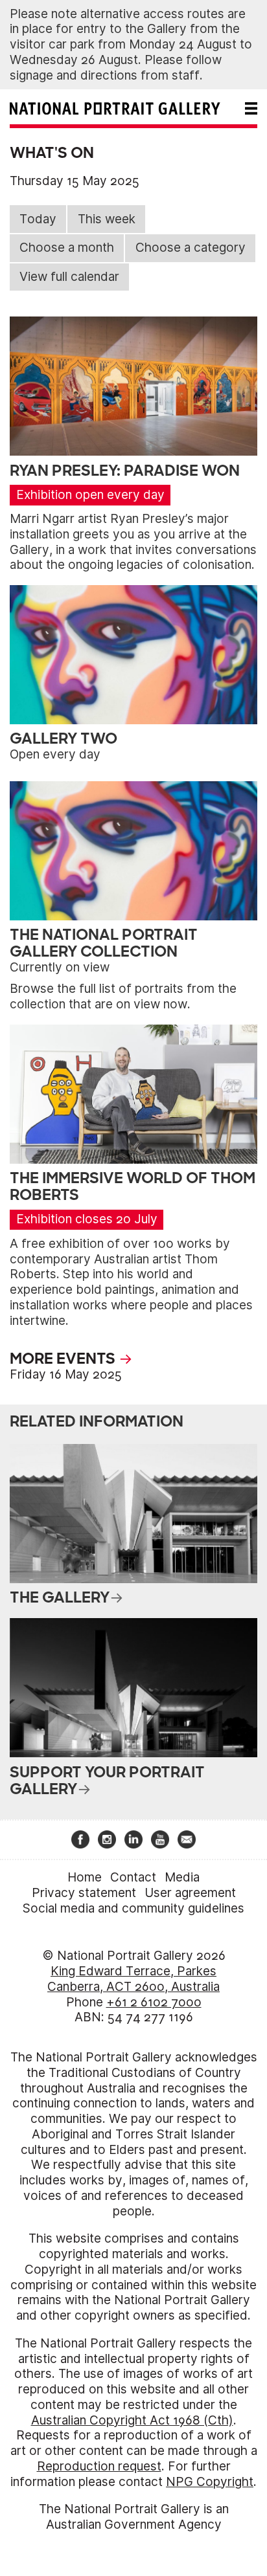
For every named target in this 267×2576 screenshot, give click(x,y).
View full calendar (69, 277)
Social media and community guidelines (133, 1908)
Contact (133, 1877)
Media (182, 1877)
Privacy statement (84, 1893)
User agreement (190, 1893)
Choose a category (191, 248)
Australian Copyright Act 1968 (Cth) (132, 2420)
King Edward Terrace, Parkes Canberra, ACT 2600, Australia (133, 1979)
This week (107, 219)
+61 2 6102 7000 (154, 2002)
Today (38, 219)
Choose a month (67, 248)
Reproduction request (99, 2466)
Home (85, 1877)
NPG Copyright (210, 2482)
